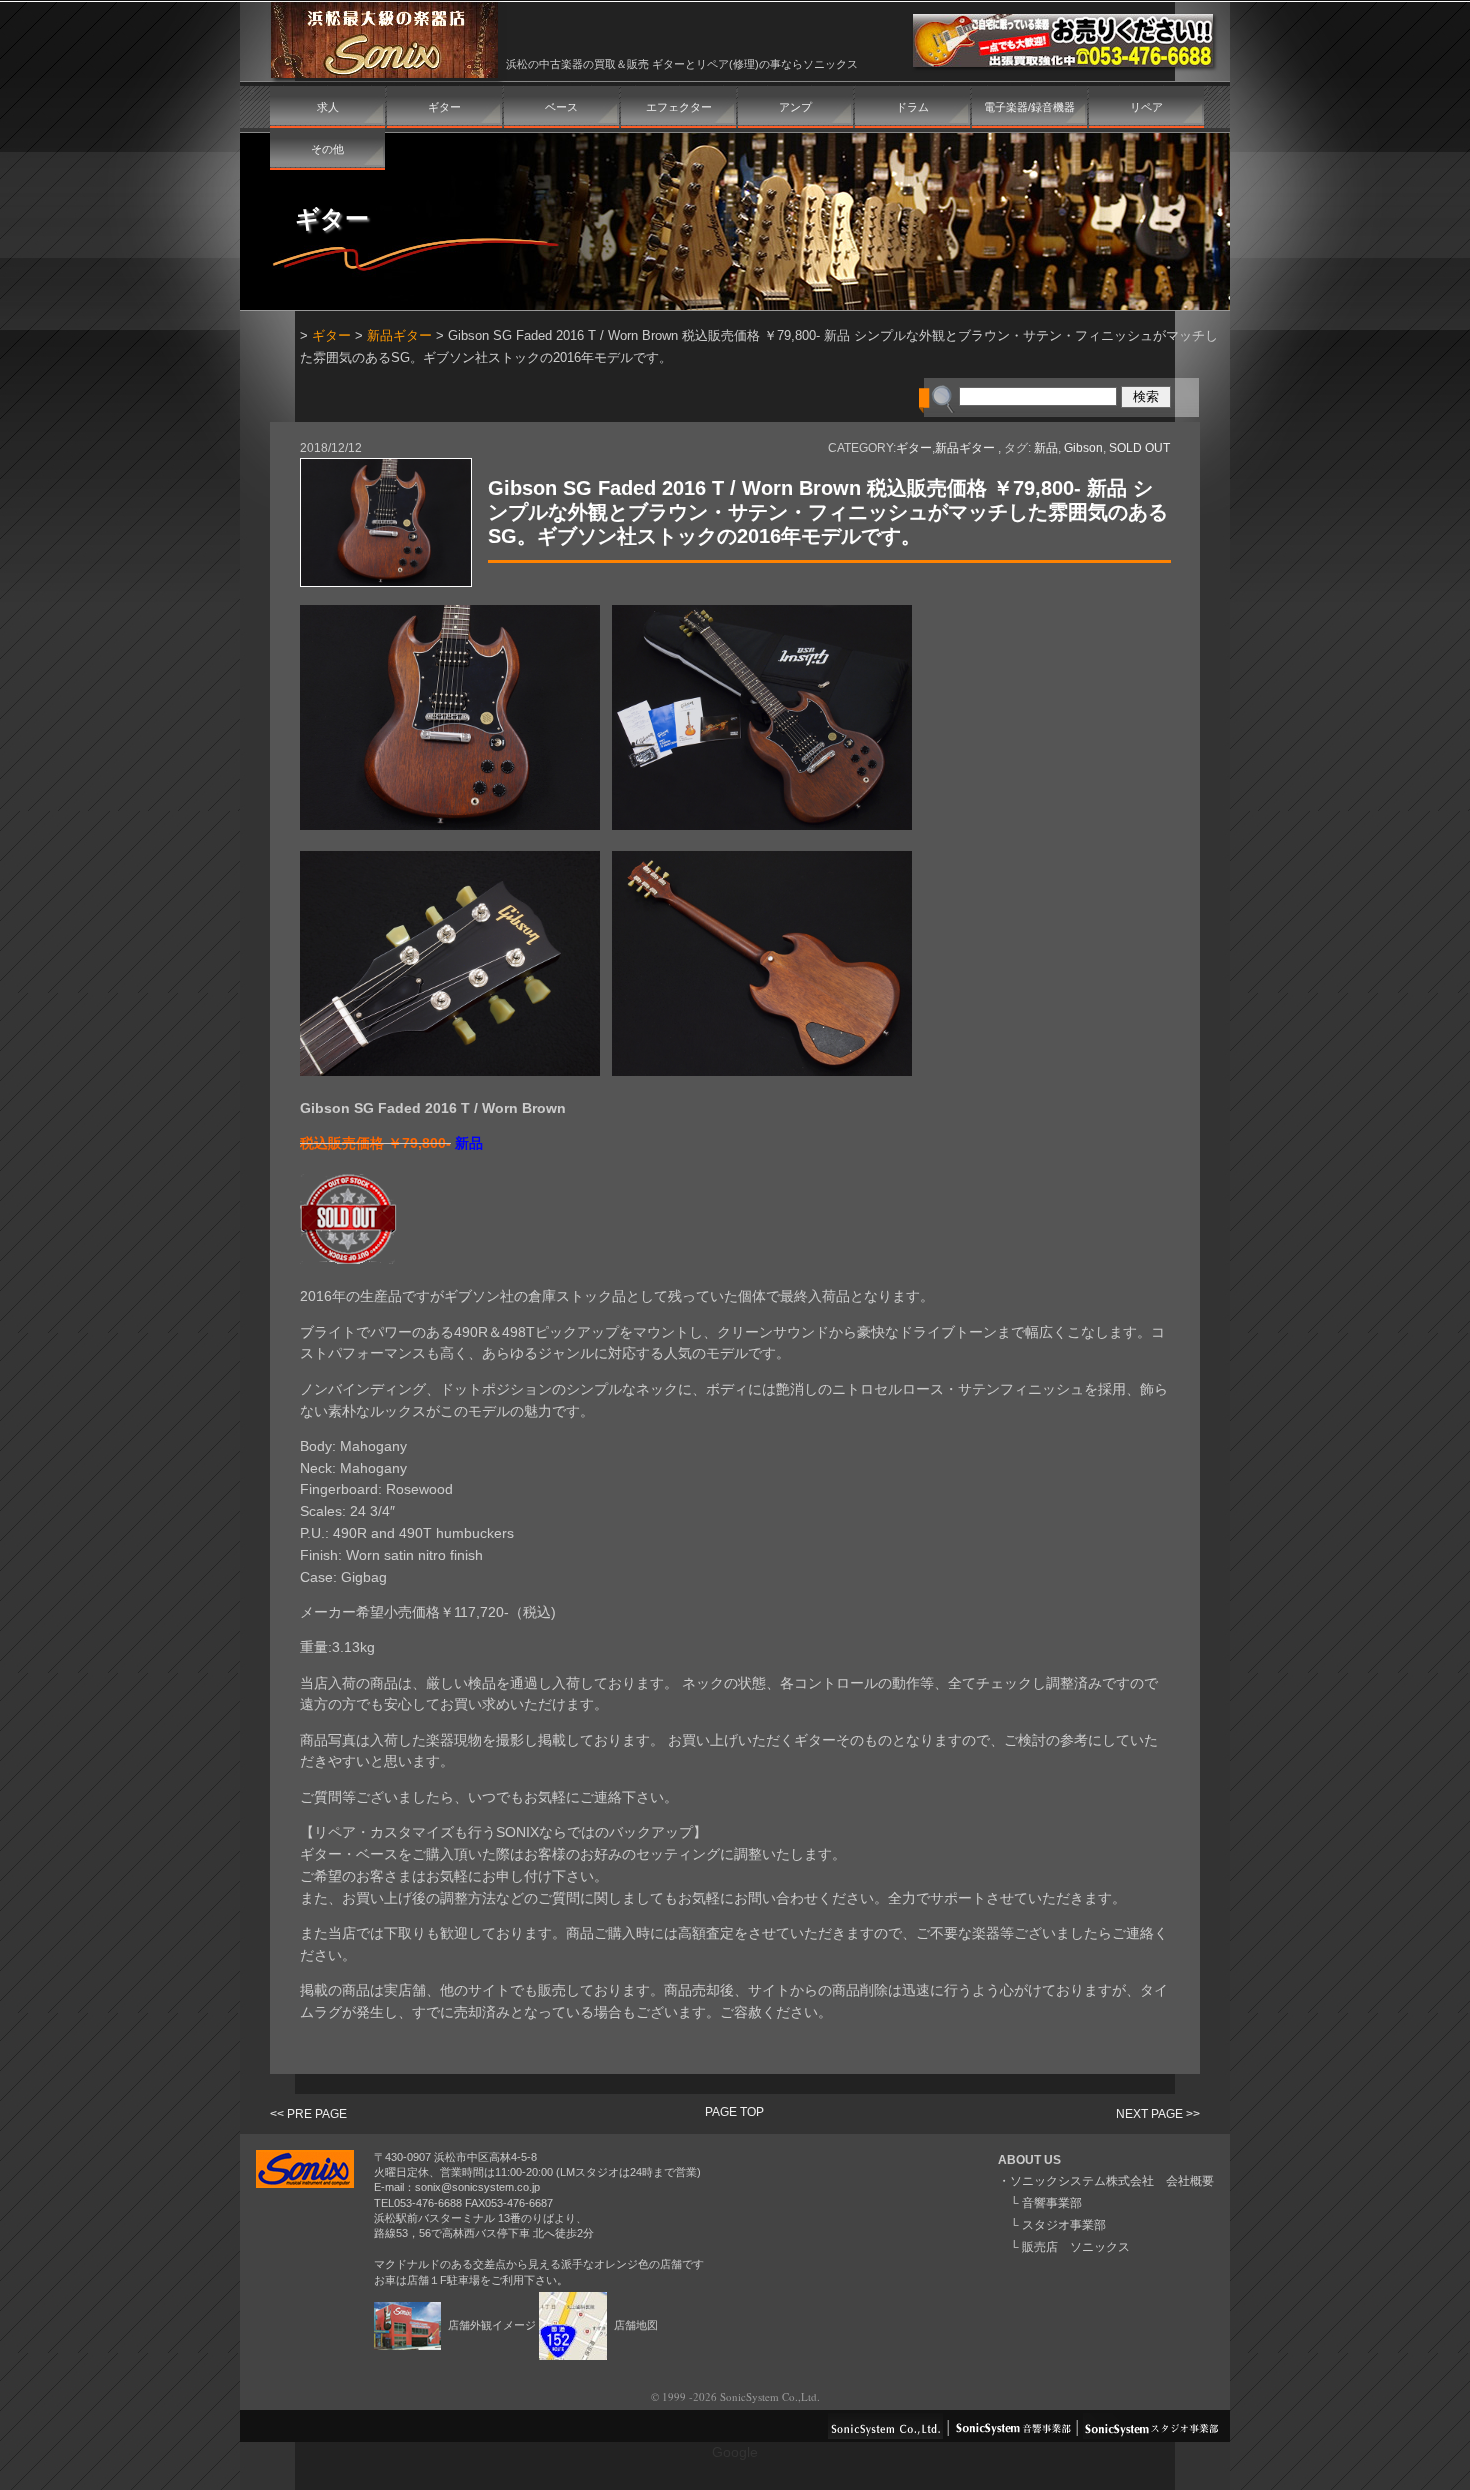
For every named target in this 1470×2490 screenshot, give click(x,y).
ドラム (912, 107)
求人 (328, 107)
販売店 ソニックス (1076, 2247)
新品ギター (399, 335)
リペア (1146, 107)
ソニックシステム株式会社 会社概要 (1112, 2181)
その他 (327, 149)
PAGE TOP (734, 2112)
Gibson (1083, 448)
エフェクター (679, 107)
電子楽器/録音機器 (1029, 107)
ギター (444, 107)
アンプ (795, 107)
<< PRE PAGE (308, 2114)
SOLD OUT (1139, 448)
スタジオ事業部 (1064, 2225)
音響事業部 (1052, 2203)
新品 (1046, 448)
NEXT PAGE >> (1158, 2114)
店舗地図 (634, 2325)
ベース (561, 107)
